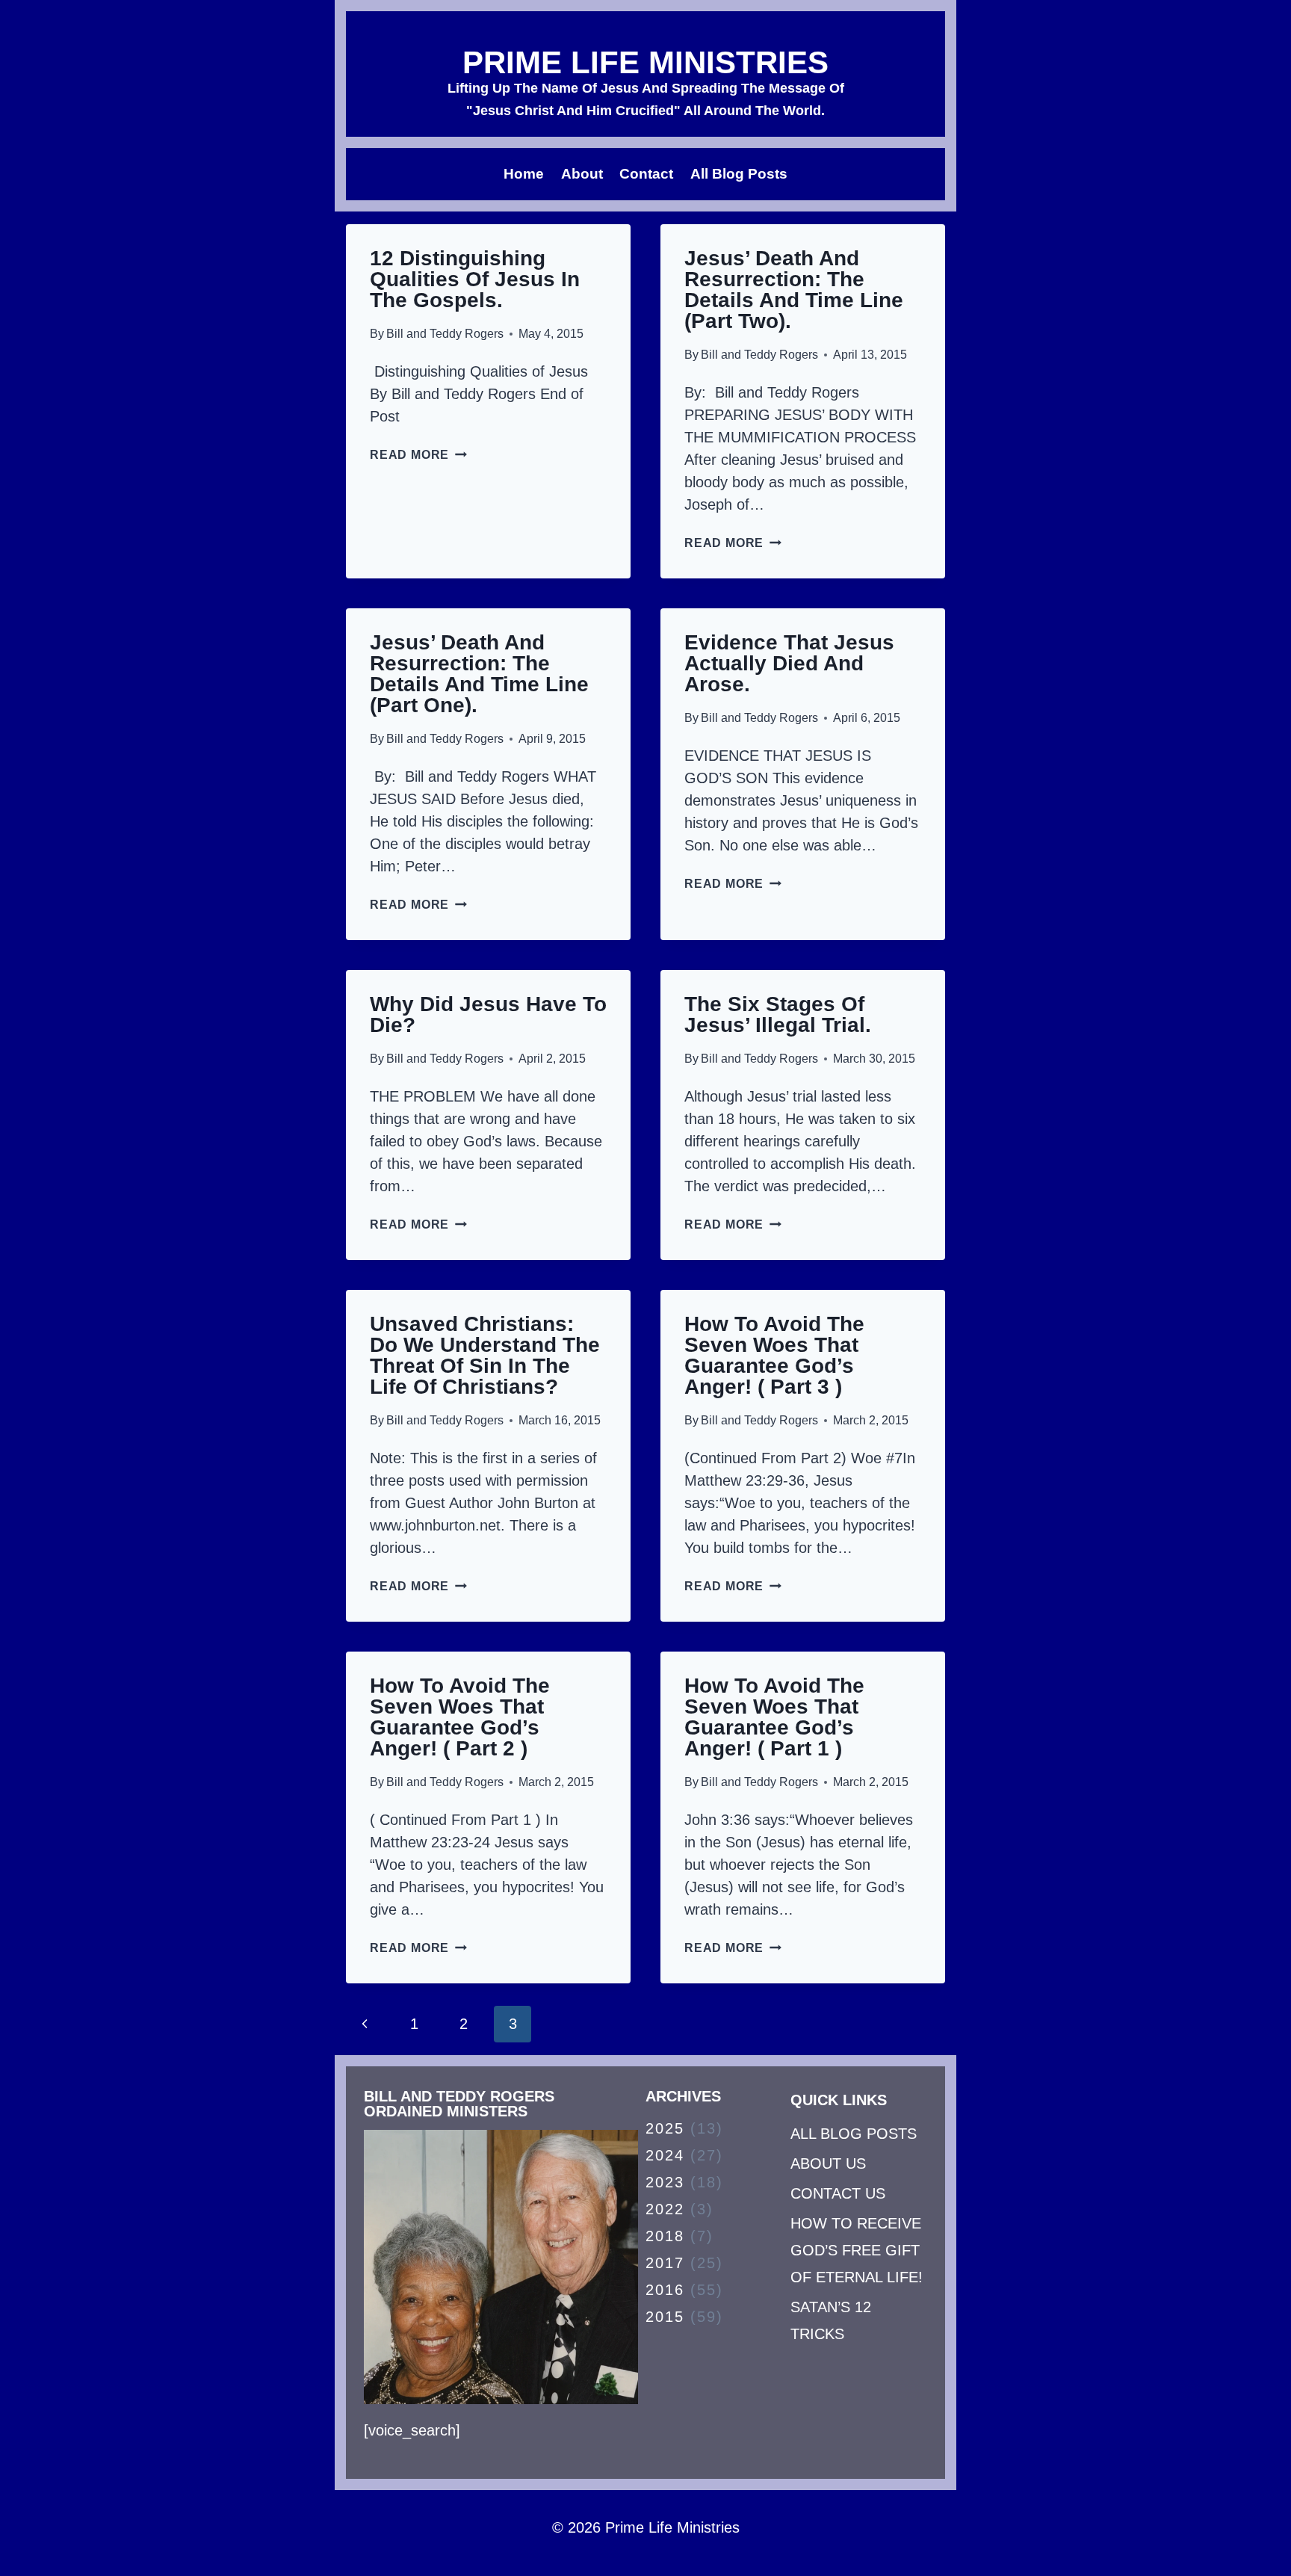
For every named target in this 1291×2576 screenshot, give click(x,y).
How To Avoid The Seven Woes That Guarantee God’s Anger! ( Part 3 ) (774, 1355)
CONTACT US (838, 2193)
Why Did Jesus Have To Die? (488, 1014)
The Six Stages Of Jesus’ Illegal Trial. (778, 1014)
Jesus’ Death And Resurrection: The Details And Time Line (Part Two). (794, 290)
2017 (665, 2263)
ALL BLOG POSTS (854, 2134)
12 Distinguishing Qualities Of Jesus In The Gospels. (475, 279)
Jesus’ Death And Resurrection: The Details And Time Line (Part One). (479, 674)
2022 (665, 2209)
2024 (665, 2155)
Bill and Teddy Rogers (445, 334)
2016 (665, 2290)
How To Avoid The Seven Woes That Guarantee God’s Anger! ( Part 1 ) (774, 1717)
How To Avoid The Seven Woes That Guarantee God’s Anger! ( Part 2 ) (460, 1717)
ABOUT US (828, 2163)
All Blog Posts (739, 174)
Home (524, 174)
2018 (665, 2236)
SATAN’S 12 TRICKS (831, 2320)
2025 (665, 2128)
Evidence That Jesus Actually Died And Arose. (789, 663)
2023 (665, 2182)
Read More (418, 455)
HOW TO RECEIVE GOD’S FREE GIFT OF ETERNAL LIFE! (857, 2250)
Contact (646, 174)
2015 (665, 2317)
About (582, 174)
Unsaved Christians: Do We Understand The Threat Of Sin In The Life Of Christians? (485, 1355)
